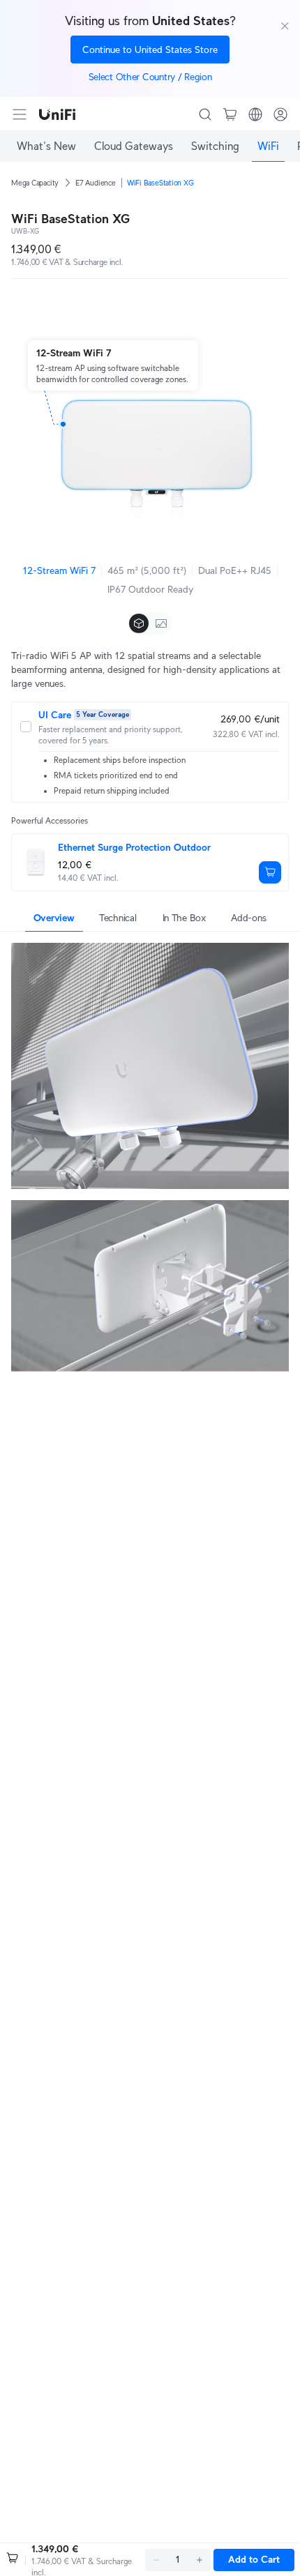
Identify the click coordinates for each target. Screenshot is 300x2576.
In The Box (184, 918)
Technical (118, 918)
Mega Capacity (35, 183)
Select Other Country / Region (150, 77)
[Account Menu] (280, 114)
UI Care (55, 715)
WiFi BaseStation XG (160, 183)
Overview (54, 918)
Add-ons (248, 918)
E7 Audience (96, 183)
